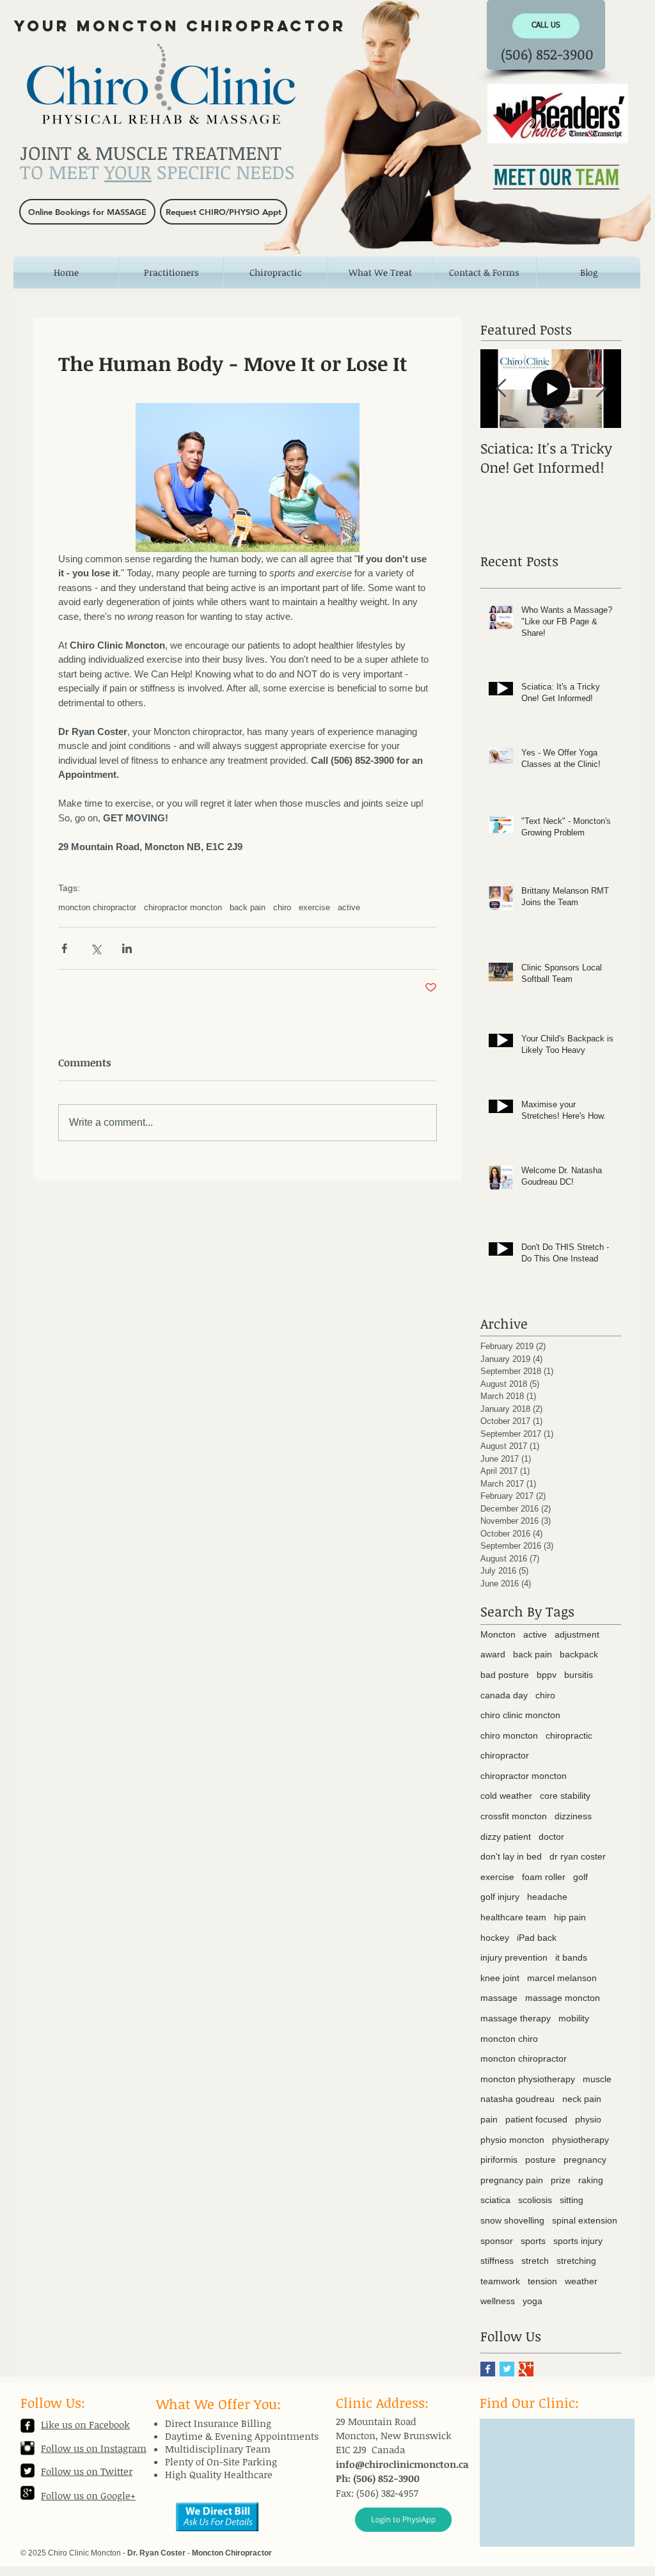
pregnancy (585, 2160)
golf (580, 1877)
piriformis (499, 2160)
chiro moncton (509, 1735)
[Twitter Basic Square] (507, 2369)
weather (581, 2281)
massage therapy (516, 2018)
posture (541, 2160)
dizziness (573, 1816)
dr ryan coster (578, 1856)
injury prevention (514, 1957)
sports (533, 2241)
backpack (579, 1654)
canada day (504, 1695)
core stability (565, 1796)
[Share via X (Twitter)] (96, 948)
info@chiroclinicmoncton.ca (402, 2464)
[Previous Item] (501, 389)
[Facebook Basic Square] (488, 2369)
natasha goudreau (517, 2099)
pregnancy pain (512, 2180)
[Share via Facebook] (64, 948)
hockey (495, 1938)
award (493, 1654)
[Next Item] (601, 389)
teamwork (500, 2281)
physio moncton (512, 2140)
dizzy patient (506, 1837)
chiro (282, 907)
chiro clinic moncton (520, 1715)
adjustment (577, 1634)
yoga (533, 2301)
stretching (576, 2261)
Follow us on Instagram (94, 2448)
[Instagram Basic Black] (28, 2448)
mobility (574, 2018)
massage (499, 1998)
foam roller (544, 1877)
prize (561, 2180)
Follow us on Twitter (87, 2471)
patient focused (536, 2119)
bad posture (505, 1675)
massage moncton (563, 1998)
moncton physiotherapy (528, 2079)
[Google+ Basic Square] (526, 2369)
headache (547, 1897)
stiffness (497, 2261)
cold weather (506, 1796)
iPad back (537, 1938)
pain (489, 2119)
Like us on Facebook (85, 2424)
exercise (314, 907)
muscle (597, 2079)
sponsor (497, 2241)
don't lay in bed (511, 1856)
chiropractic (569, 1735)
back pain (248, 907)
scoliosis (535, 2200)
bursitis (579, 1675)
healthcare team (513, 1917)
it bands (571, 1957)
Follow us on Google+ (88, 2495)
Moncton (498, 1634)
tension (542, 2281)
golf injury (500, 1897)
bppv (547, 1675)
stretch (535, 2261)
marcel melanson (562, 1978)
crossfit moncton (514, 1816)
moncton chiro (509, 2039)
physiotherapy (580, 2140)
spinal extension (585, 2220)
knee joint (500, 1978)
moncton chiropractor (97, 907)
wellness (498, 2301)
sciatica (495, 2200)
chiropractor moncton (183, 907)
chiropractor (505, 1755)
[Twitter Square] (28, 2470)
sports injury (578, 2241)
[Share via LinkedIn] (127, 948)
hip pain (570, 1917)
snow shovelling (512, 2220)
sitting (572, 2200)
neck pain (582, 2099)
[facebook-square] (28, 2426)
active (349, 907)
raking (591, 2180)
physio (588, 2119)
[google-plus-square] (28, 2493)
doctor (551, 1837)
